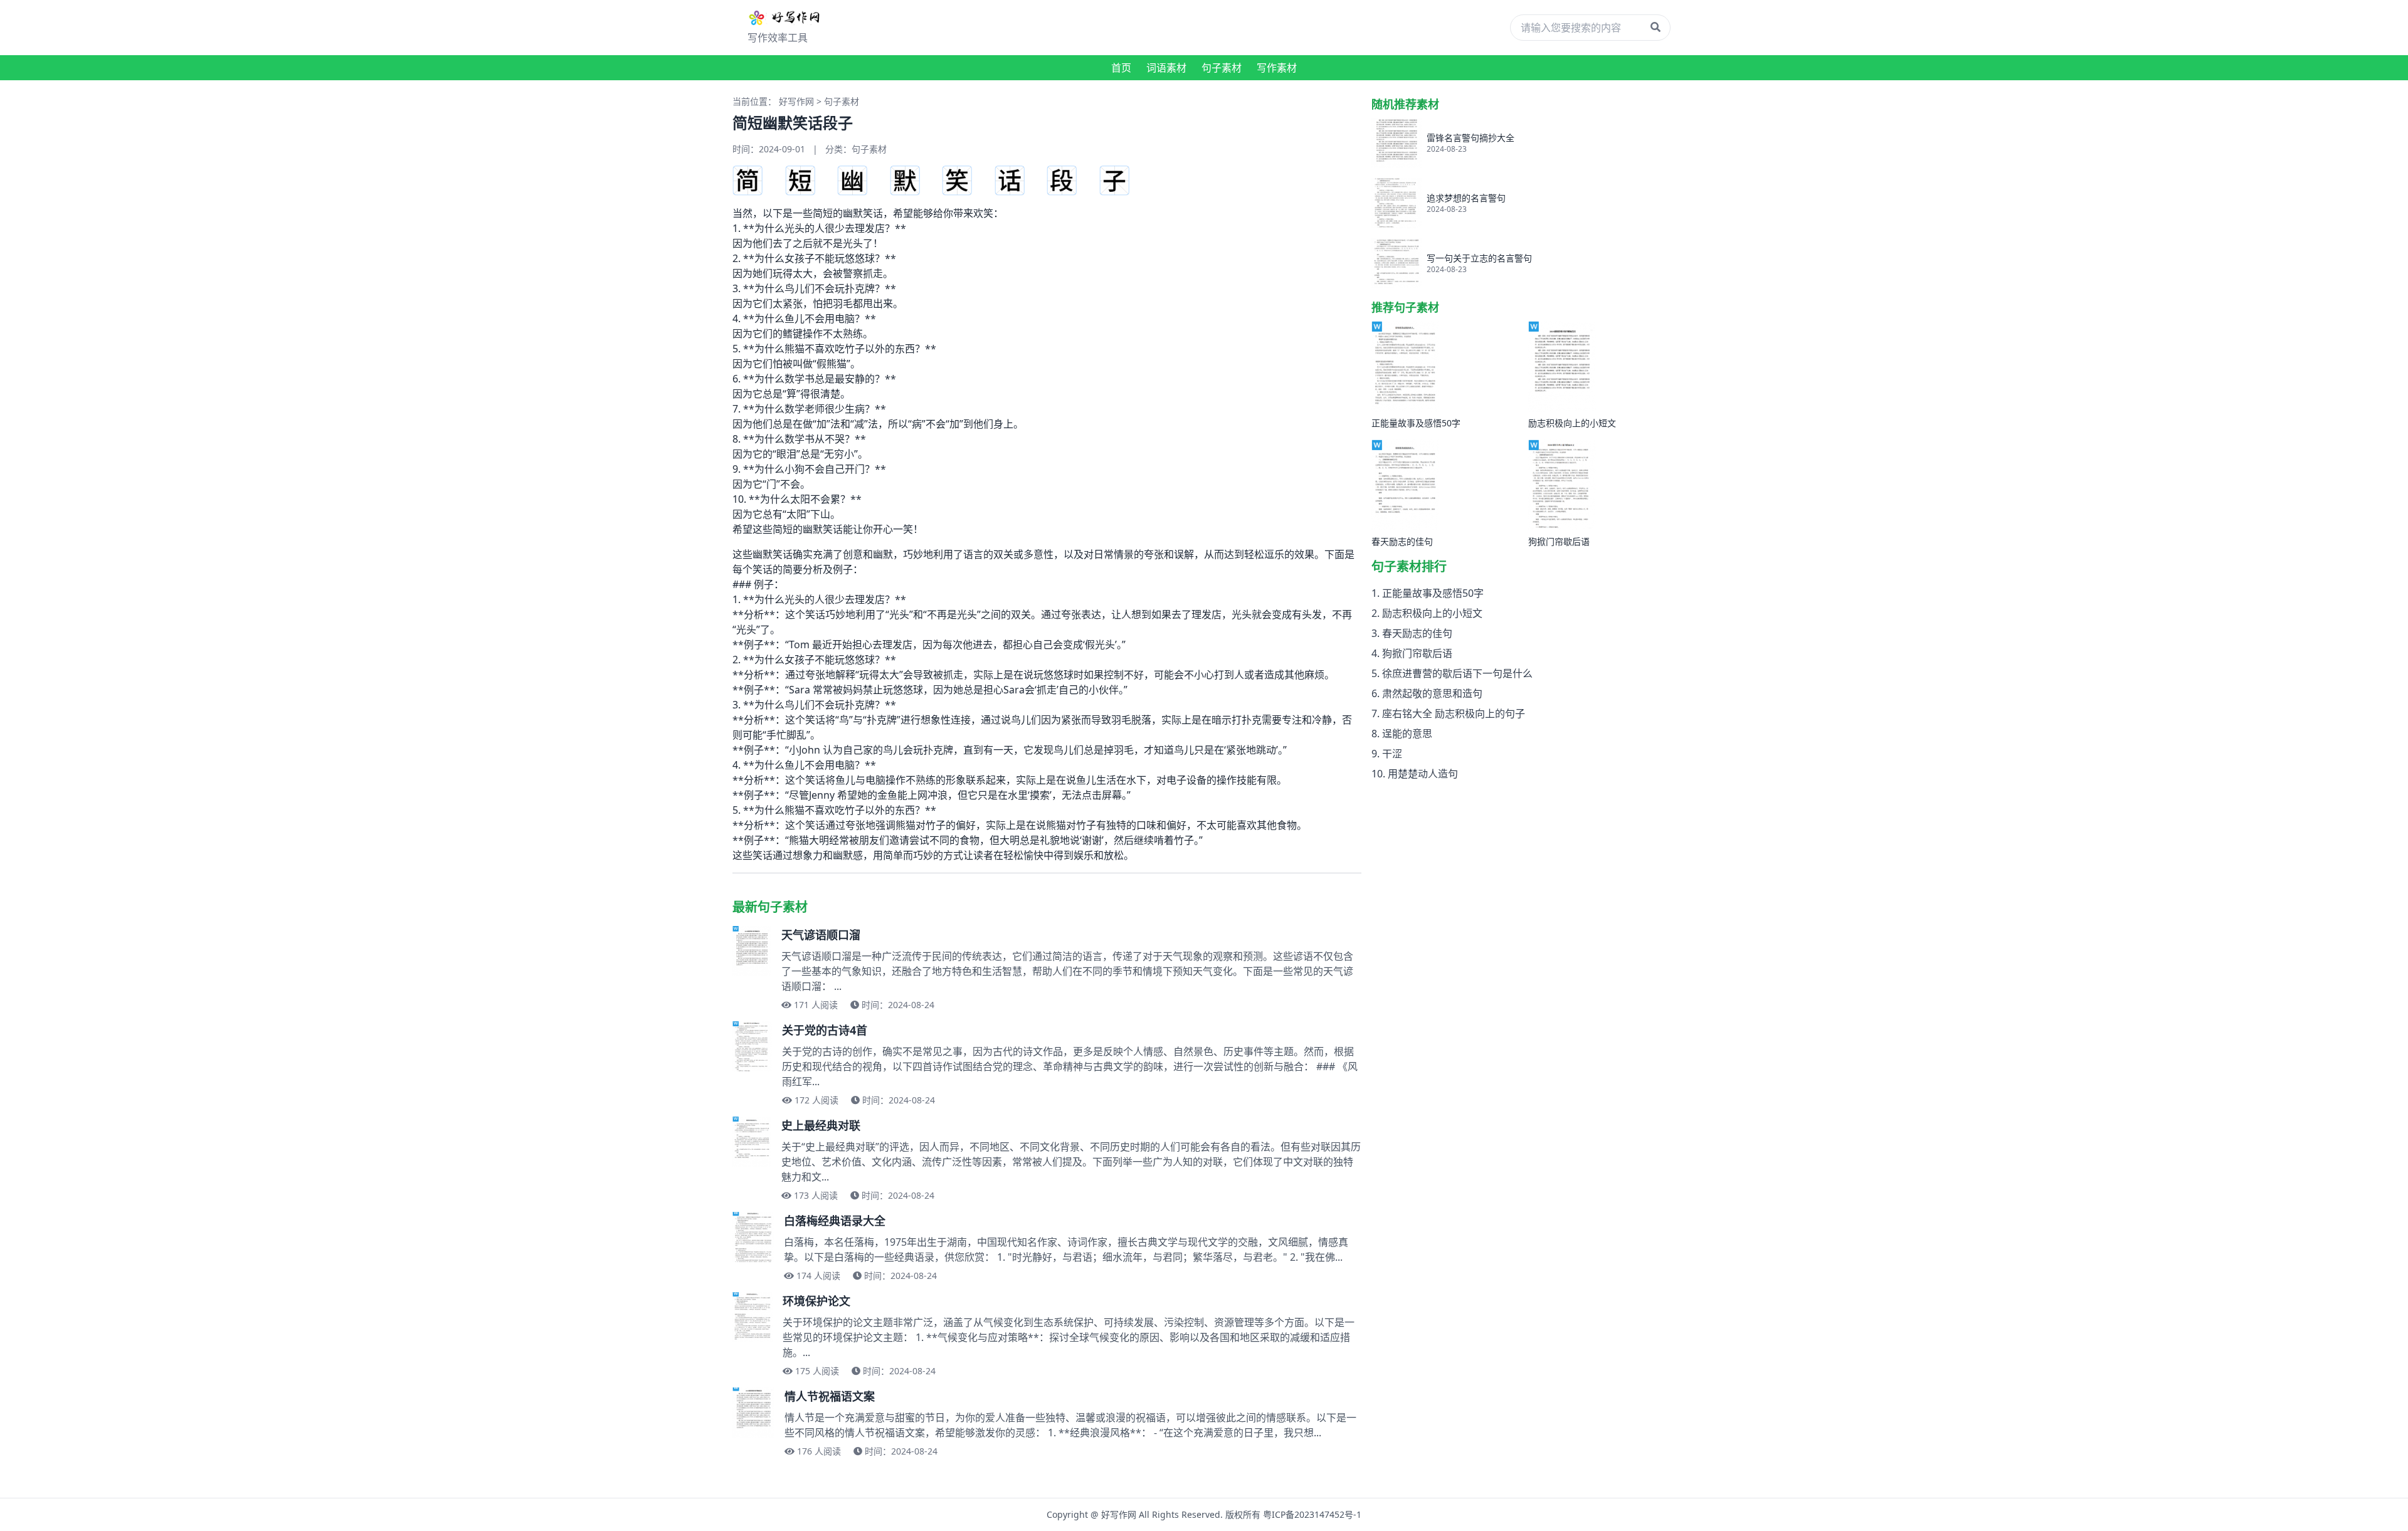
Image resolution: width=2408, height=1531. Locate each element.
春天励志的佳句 (1417, 633)
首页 (1121, 68)
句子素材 (1222, 68)
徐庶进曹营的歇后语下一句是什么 (1457, 673)
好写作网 (796, 101)
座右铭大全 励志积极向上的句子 (1454, 713)
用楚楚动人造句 (1423, 774)
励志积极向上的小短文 (1432, 613)
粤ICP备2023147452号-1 (1312, 1514)
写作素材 (1277, 68)
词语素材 (1166, 68)
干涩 (1392, 754)
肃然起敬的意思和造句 (1432, 693)
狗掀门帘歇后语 (1417, 653)
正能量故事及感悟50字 (1433, 593)
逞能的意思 (1407, 734)
